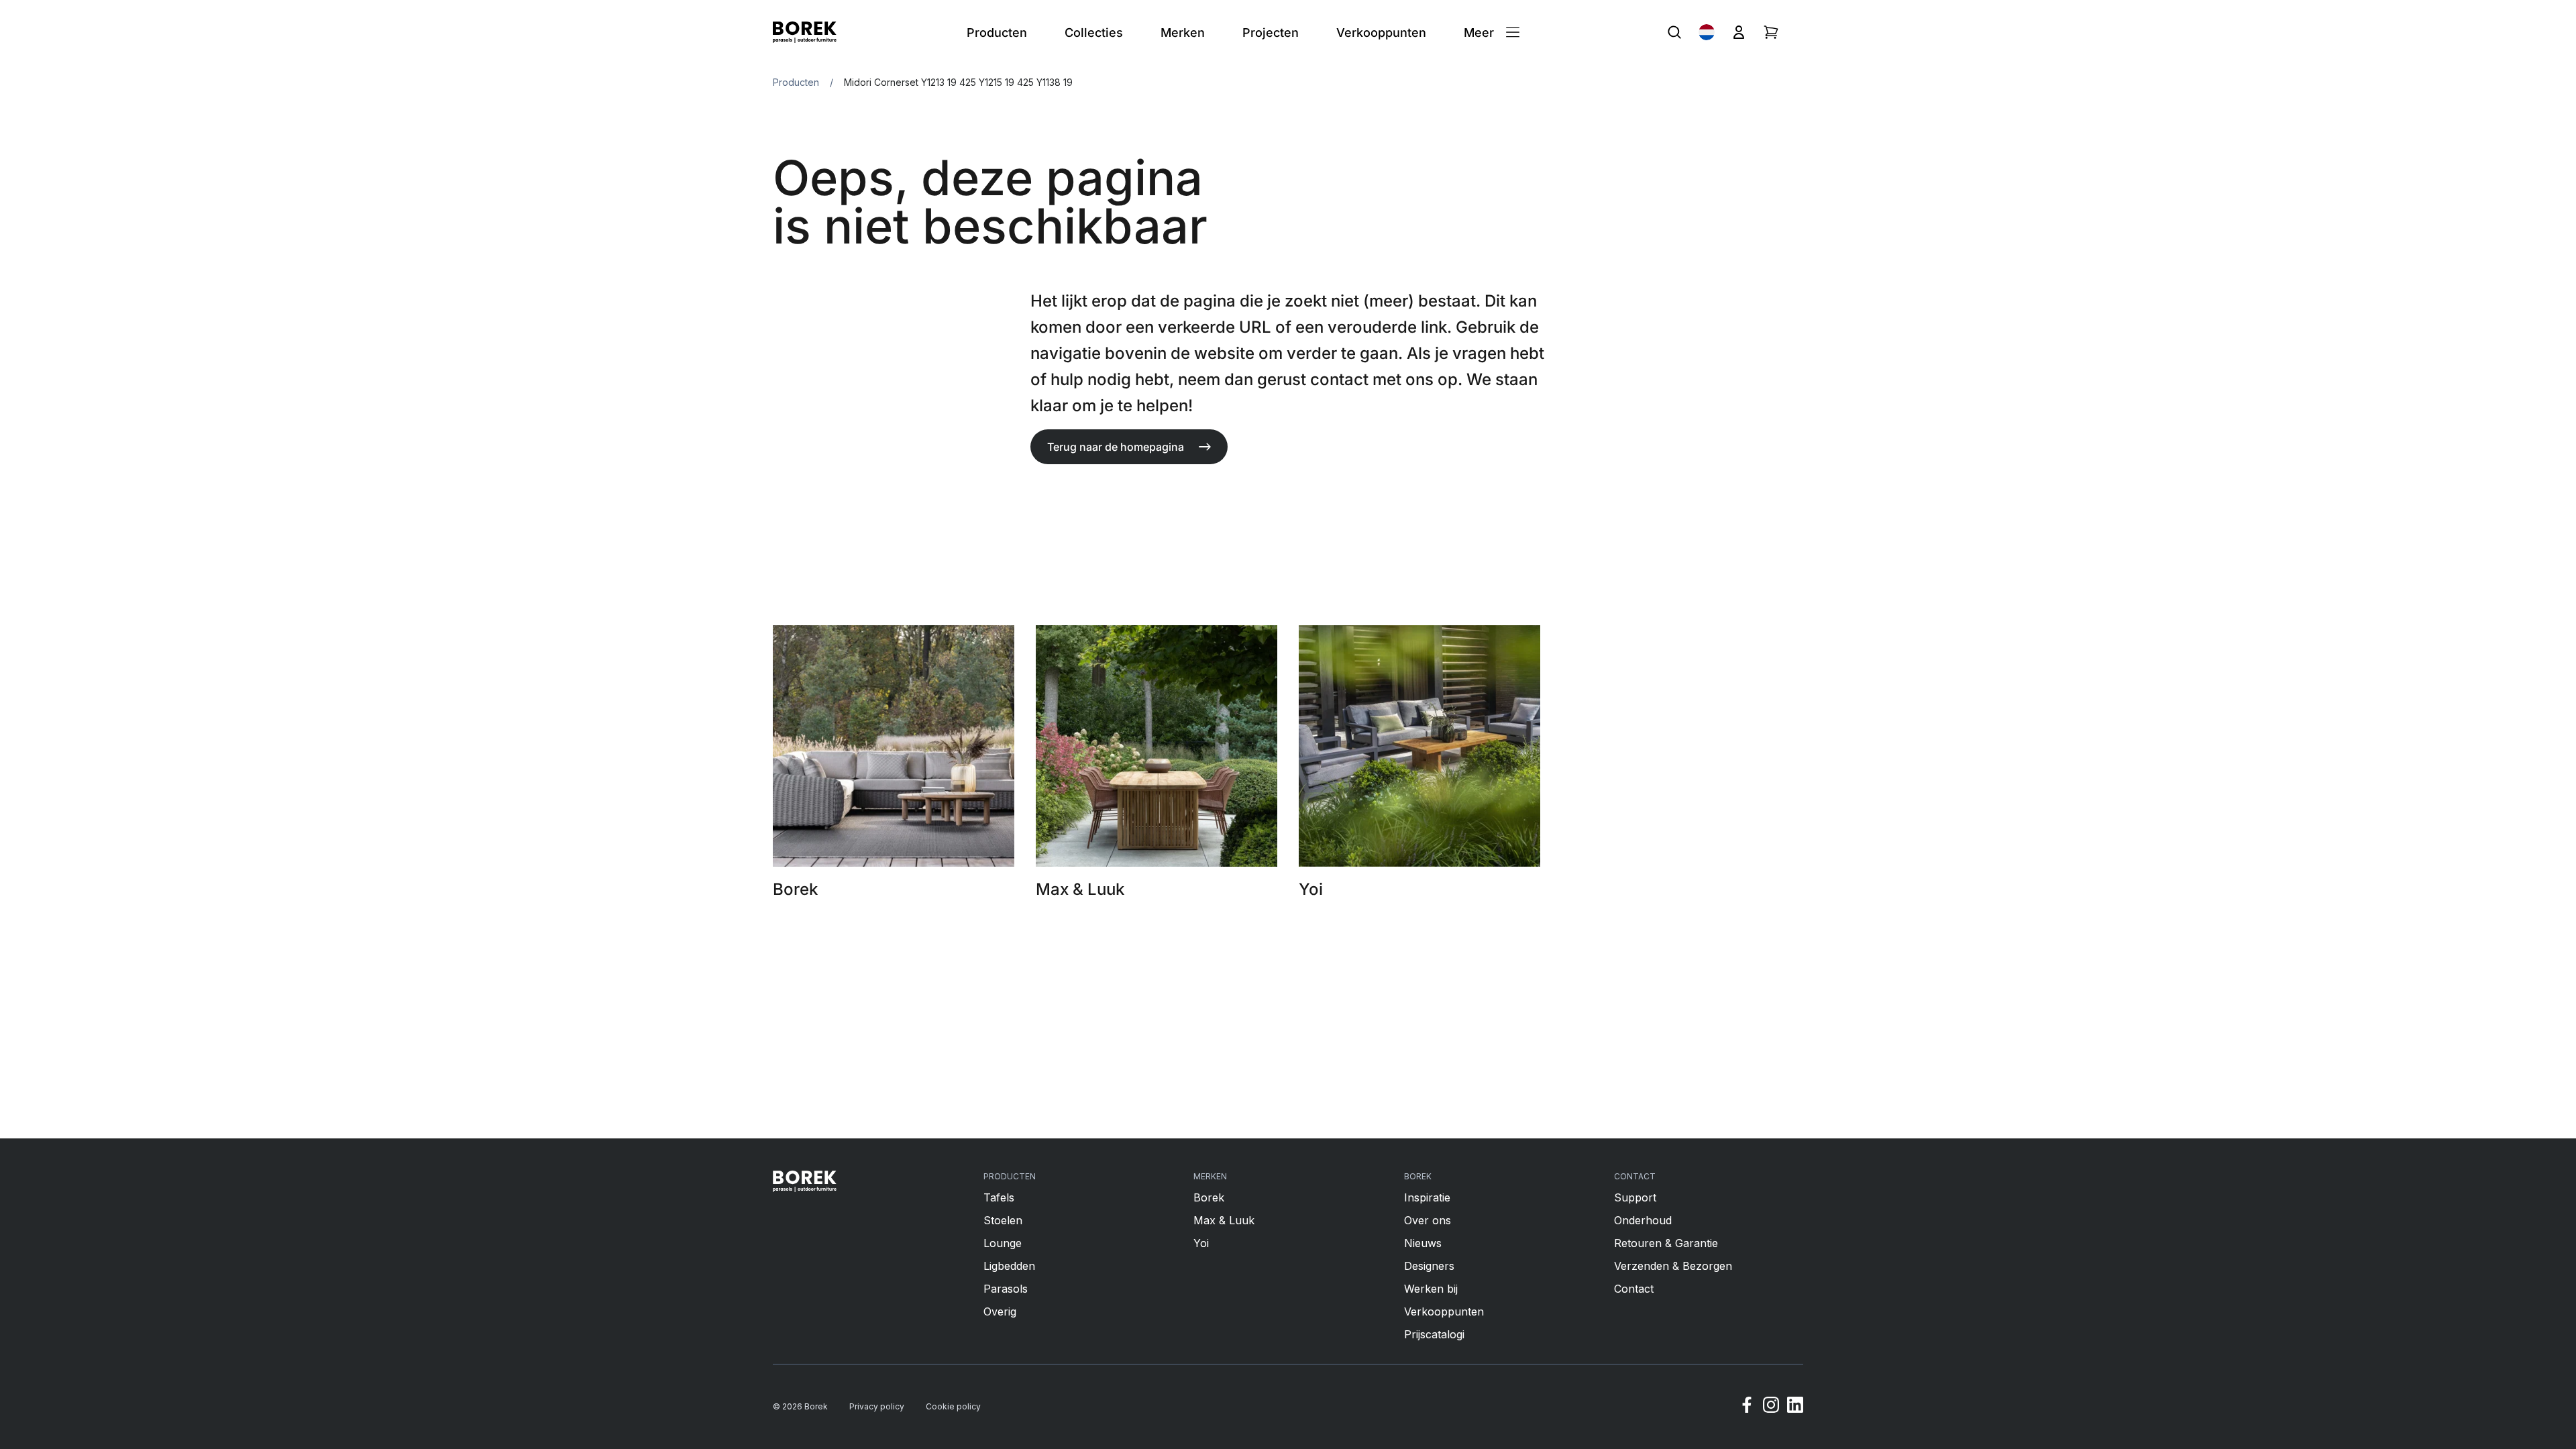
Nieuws (1423, 1243)
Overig (1000, 1311)
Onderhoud (1643, 1220)
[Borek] (805, 1181)
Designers (1429, 1266)
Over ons (1428, 1220)
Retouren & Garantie (1666, 1243)
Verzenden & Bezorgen (1673, 1266)
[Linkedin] (1795, 1407)
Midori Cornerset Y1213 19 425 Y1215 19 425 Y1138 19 (958, 82)
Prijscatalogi (1434, 1334)
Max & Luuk (1224, 1220)
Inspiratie (1427, 1197)
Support (1635, 1197)
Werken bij (1431, 1289)
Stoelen (1003, 1220)
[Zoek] (1674, 32)
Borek (1209, 1197)
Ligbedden (1009, 1266)
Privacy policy (877, 1406)
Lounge (1003, 1243)
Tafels (999, 1197)
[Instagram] (1771, 1407)
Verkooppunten (1444, 1311)
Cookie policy (953, 1406)
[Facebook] (1747, 1407)
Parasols (1006, 1289)
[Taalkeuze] (1707, 32)
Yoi (1201, 1243)
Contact (1634, 1289)
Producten (796, 82)
